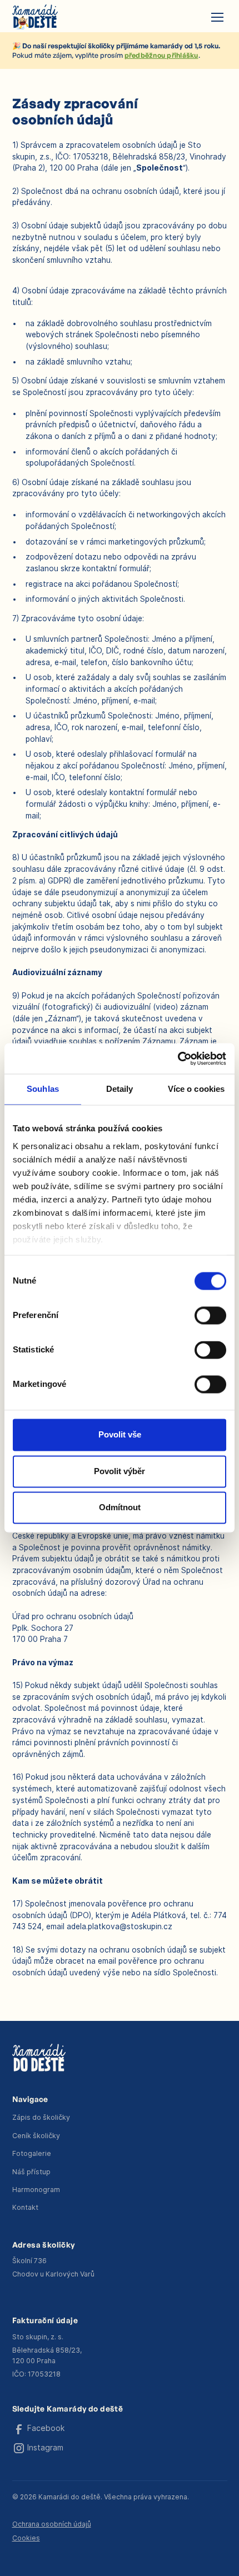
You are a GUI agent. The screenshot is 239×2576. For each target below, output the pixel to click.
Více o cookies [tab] (196, 1089)
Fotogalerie (32, 2153)
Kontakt (25, 2207)
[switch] (210, 1316)
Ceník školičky (36, 2136)
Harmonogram (36, 2190)
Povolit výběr (120, 1471)
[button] (215, 17)
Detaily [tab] (120, 1089)
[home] (35, 17)
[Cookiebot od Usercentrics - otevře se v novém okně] (178, 1058)
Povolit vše (120, 1435)
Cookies (26, 2538)
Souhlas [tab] (43, 1089)
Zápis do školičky (41, 2117)
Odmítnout (120, 1508)
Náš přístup (31, 2172)
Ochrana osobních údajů (52, 2524)
